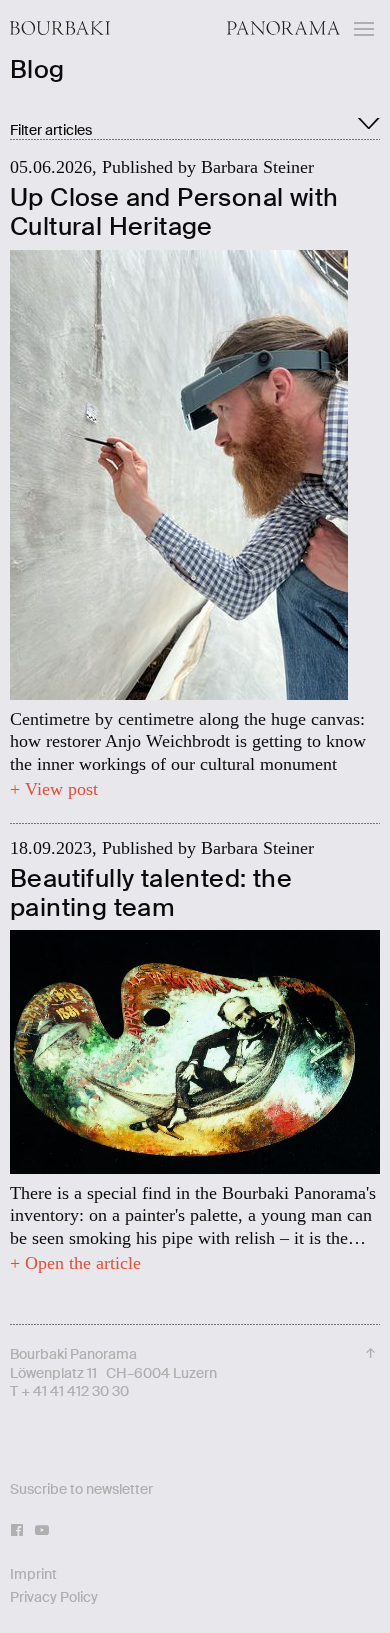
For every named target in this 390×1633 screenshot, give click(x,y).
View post (59, 789)
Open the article (80, 1263)
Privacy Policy (54, 1597)
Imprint (33, 1574)
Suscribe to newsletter (81, 1489)
